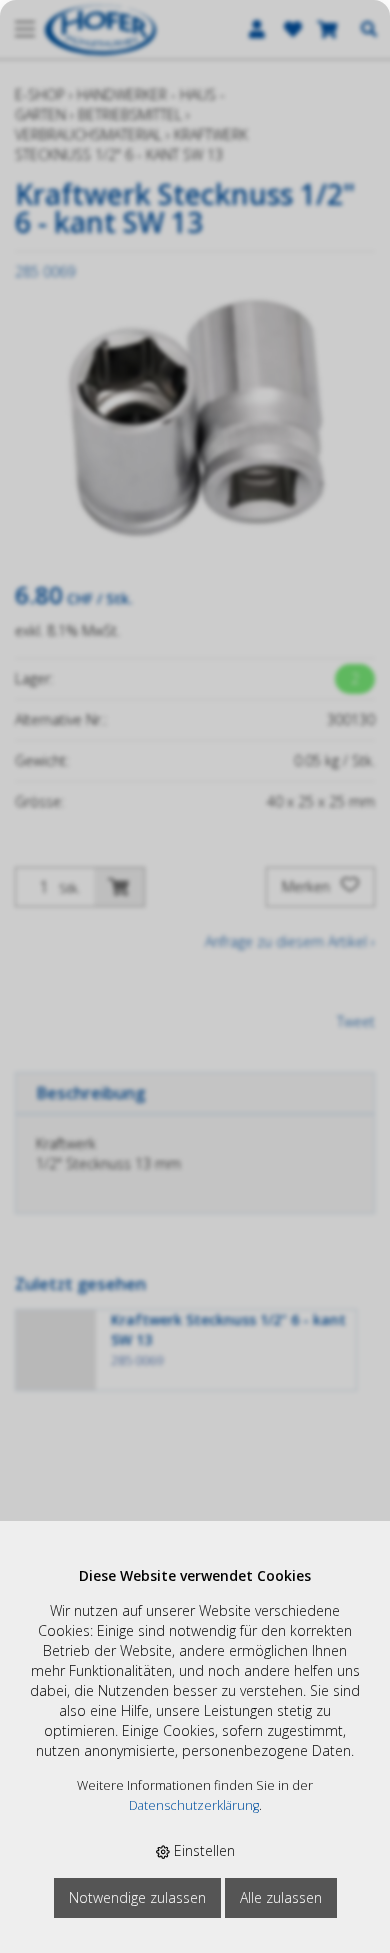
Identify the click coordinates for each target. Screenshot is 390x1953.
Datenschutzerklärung (194, 1805)
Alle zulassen (281, 1897)
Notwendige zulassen (137, 1897)
